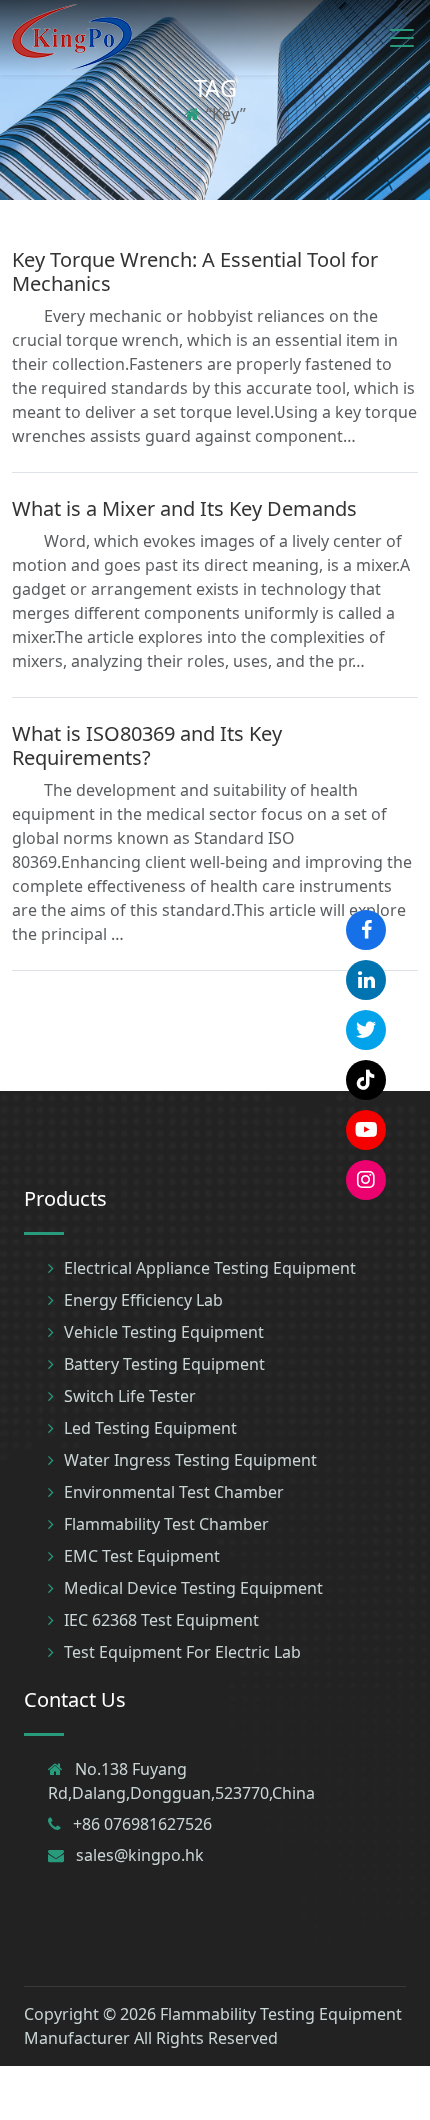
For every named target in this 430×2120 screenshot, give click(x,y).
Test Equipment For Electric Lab (182, 1652)
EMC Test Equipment (142, 1556)
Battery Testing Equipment (164, 1364)
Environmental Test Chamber (174, 1492)
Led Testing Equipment (150, 1428)
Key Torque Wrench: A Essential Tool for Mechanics (195, 271)
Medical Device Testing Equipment (193, 1588)
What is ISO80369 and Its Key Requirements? (147, 745)
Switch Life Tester (130, 1396)
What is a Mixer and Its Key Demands (184, 508)
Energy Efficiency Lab (143, 1300)
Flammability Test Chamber (166, 1524)
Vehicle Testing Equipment (164, 1332)
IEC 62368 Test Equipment (161, 1620)
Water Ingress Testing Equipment (190, 1460)
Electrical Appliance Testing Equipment (210, 1268)
